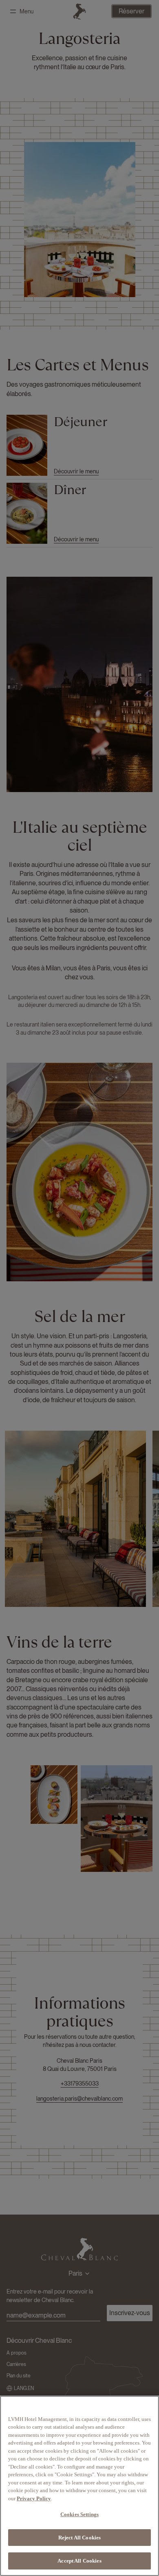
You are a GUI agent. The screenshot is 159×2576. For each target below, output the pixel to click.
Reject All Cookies (79, 2538)
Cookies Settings (79, 2514)
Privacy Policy (34, 2498)
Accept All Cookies (79, 2561)
